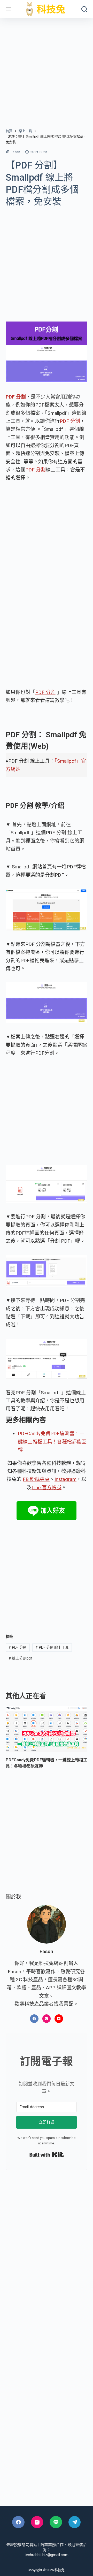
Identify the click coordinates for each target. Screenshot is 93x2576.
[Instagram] (47, 2019)
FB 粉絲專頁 (36, 1479)
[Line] (56, 2522)
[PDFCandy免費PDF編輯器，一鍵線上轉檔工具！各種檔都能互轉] (47, 1729)
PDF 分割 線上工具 (52, 1647)
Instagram (65, 1479)
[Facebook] (34, 2019)
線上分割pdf (20, 1658)
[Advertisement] (47, 67)
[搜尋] (84, 9)
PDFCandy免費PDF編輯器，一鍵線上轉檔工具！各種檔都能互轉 (52, 1442)
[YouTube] (59, 2019)
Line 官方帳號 (47, 1488)
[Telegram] (75, 2522)
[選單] (9, 9)
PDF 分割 (70, 421)
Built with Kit (47, 2155)
